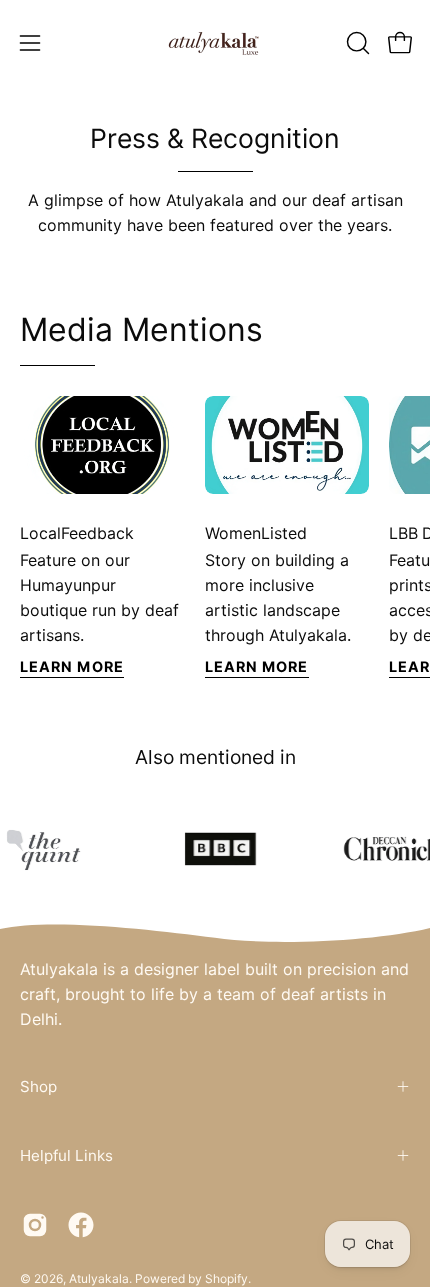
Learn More (72, 666)
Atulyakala (99, 1278)
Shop (38, 1086)
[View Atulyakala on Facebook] (81, 1225)
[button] (356, 43)
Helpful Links (66, 1155)
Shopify (226, 1278)
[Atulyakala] (215, 43)
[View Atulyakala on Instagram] (35, 1225)
